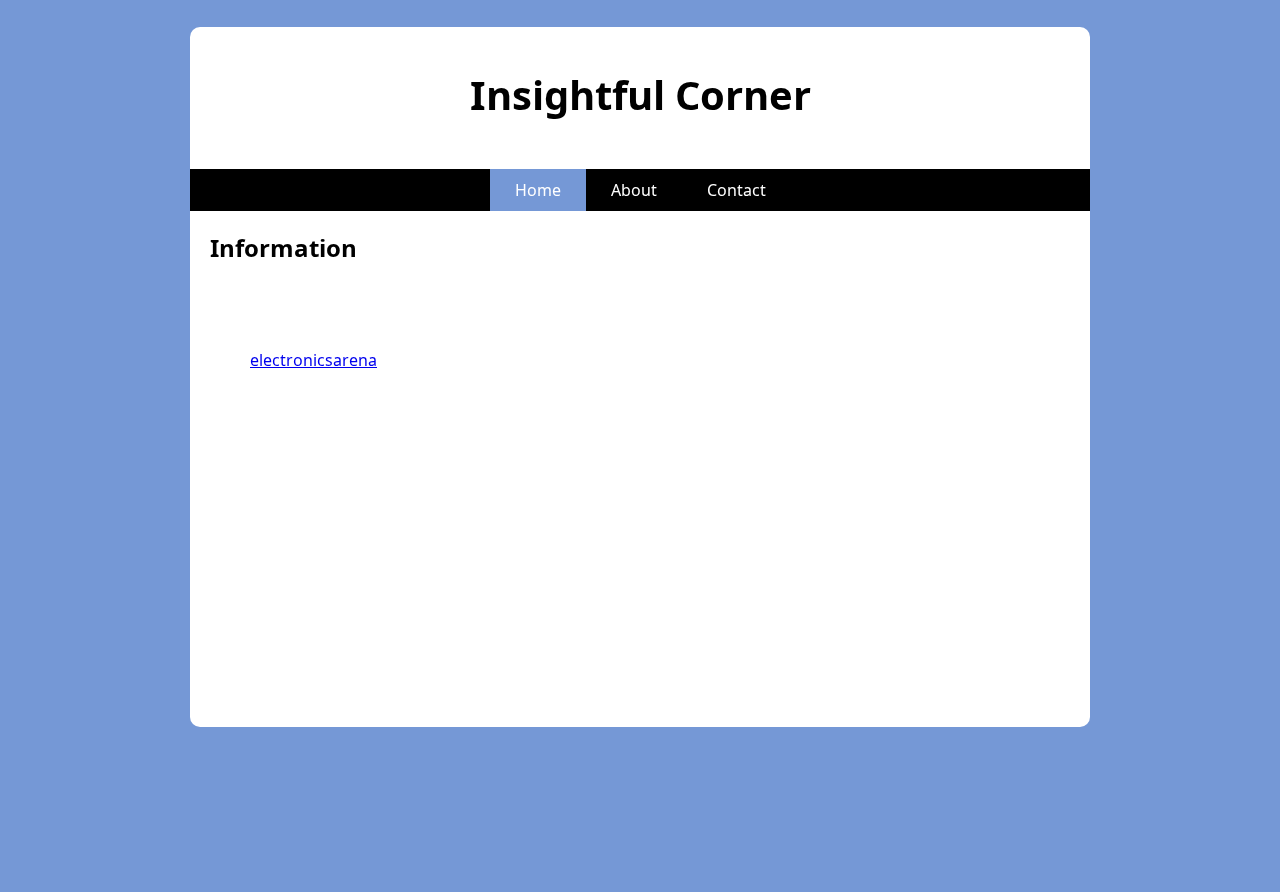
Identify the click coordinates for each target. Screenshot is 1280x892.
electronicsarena (313, 360)
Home (538, 190)
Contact (736, 190)
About (634, 190)
